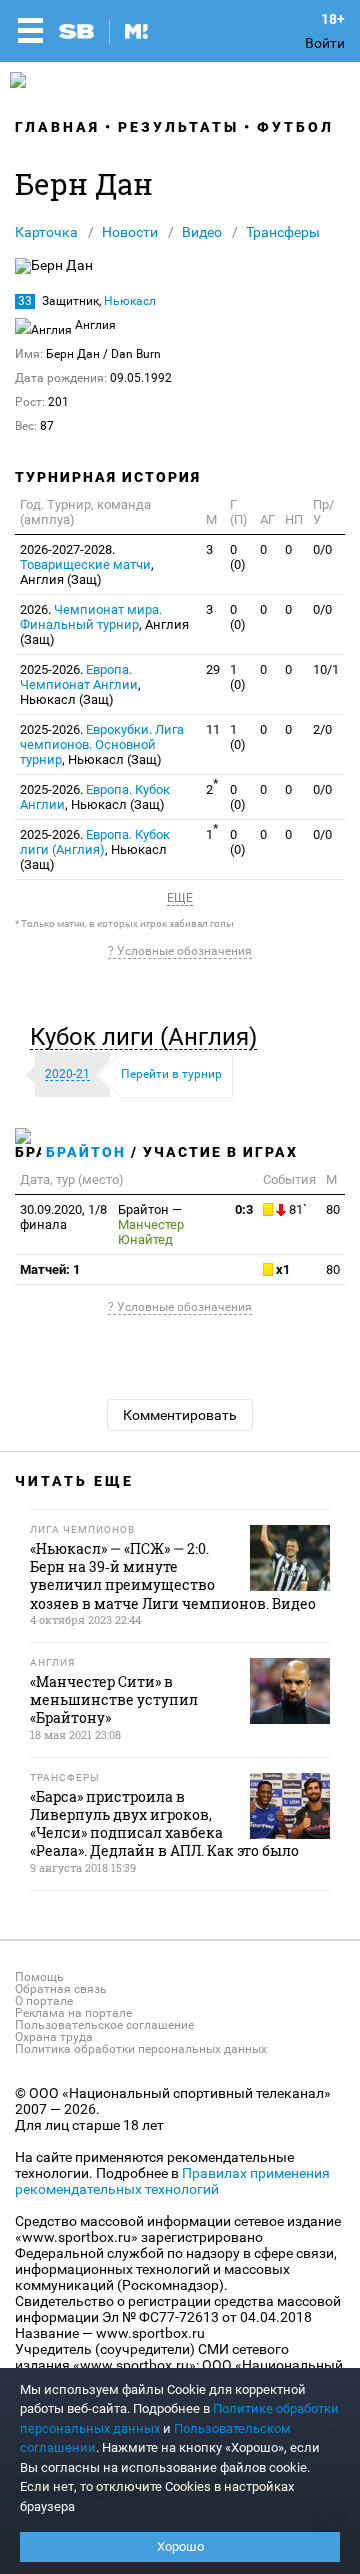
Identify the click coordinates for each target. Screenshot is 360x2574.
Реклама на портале (73, 2013)
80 (333, 1209)
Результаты (178, 127)
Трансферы (283, 232)
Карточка (46, 232)
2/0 (322, 729)
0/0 (322, 549)
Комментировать (180, 1415)
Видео (202, 232)
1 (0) (238, 677)
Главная (57, 127)
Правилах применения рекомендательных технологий (172, 2181)
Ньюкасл (130, 301)
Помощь (39, 1977)
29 (213, 669)
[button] (148, 1037)
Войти (325, 43)
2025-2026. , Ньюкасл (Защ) (80, 684)
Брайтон (86, 1152)
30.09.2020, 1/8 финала (63, 1217)
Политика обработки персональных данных (141, 2049)
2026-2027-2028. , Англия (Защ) (87, 564)
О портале (44, 2001)
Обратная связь (61, 1989)
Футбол (295, 127)
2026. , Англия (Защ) (104, 624)
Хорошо (180, 2546)
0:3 (244, 1209)
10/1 (326, 669)
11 (213, 729)
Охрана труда (54, 2037)
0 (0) (238, 557)
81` (296, 1209)
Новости (130, 232)
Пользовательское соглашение (104, 2025)
